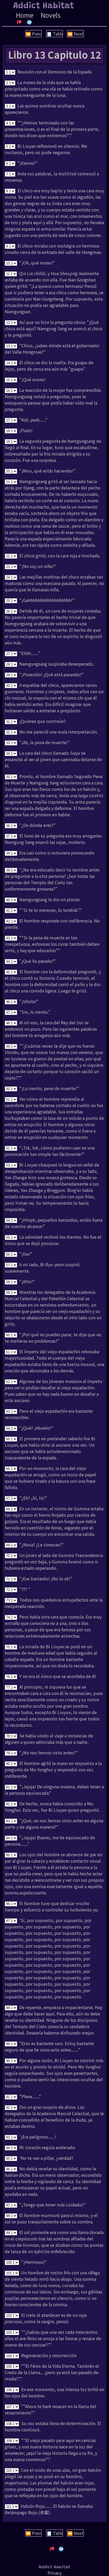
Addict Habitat (44, 6)
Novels (51, 15)
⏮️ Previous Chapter (34, 34)
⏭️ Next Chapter (76, 34)
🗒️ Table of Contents (55, 34)
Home (25, 15)
